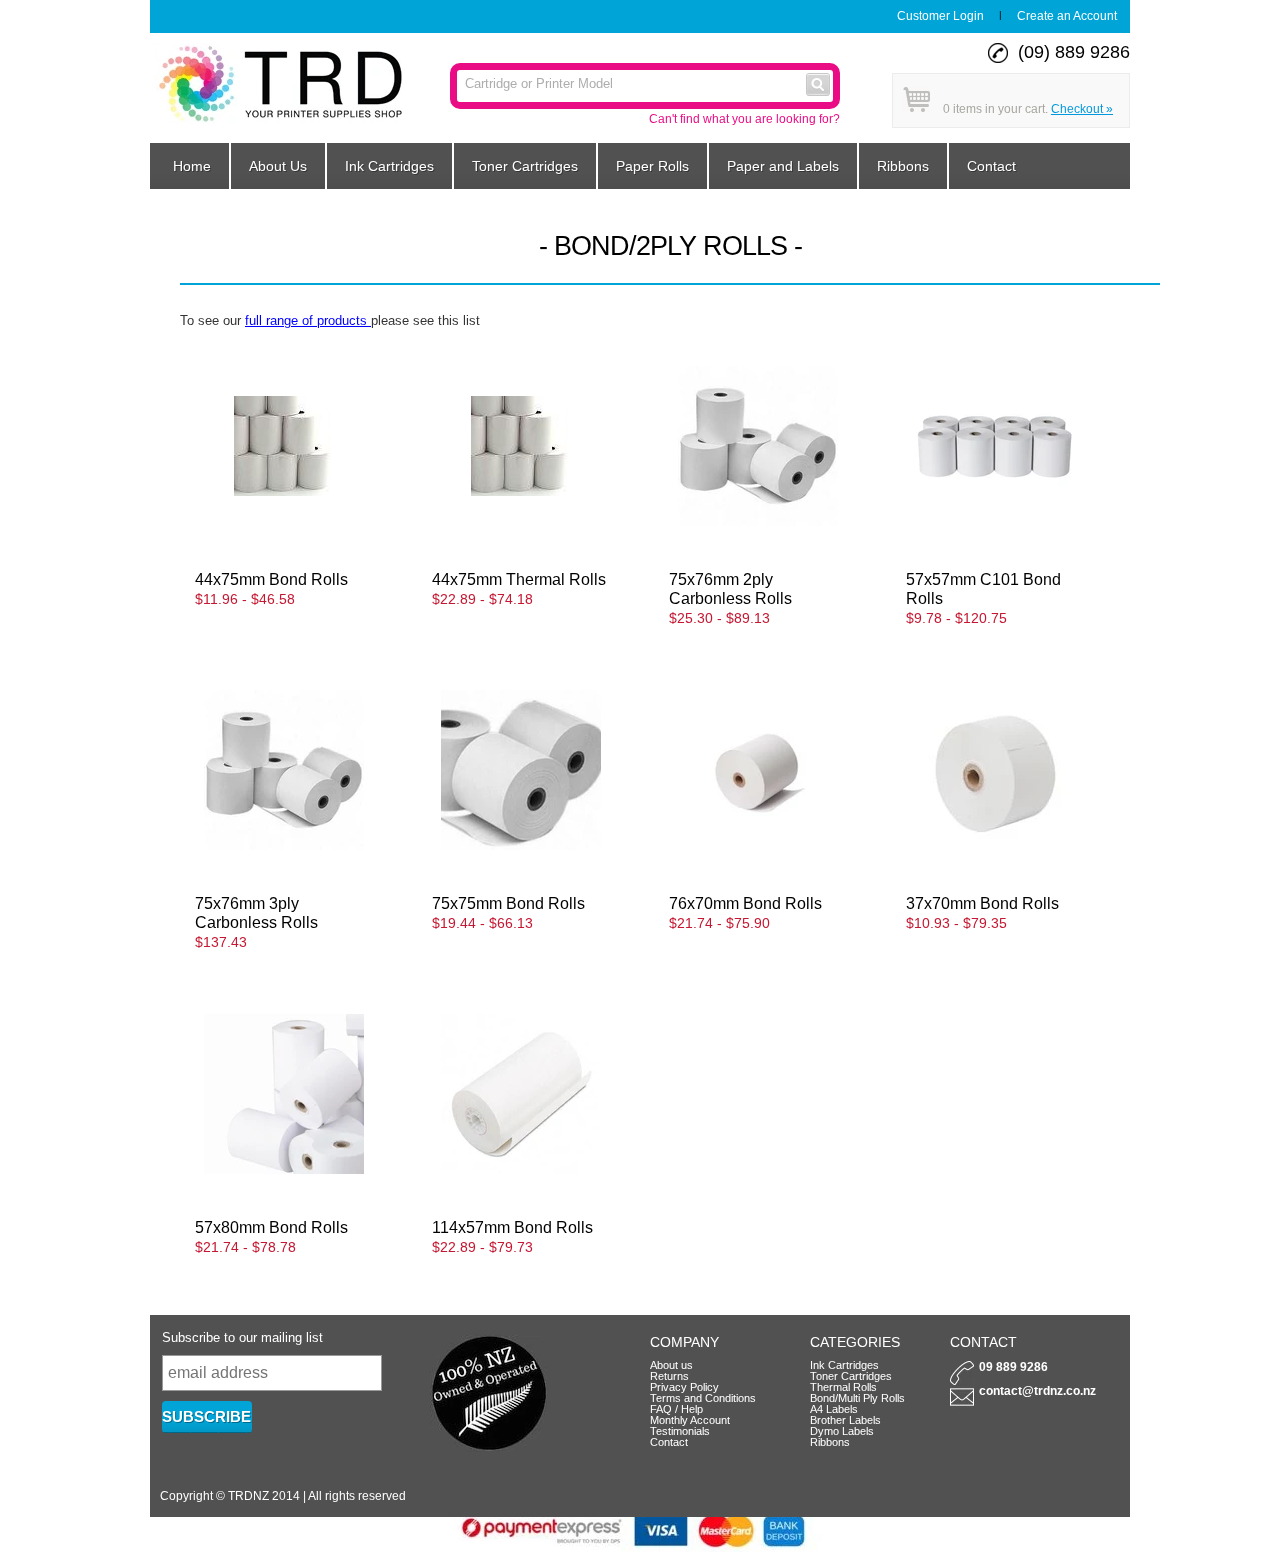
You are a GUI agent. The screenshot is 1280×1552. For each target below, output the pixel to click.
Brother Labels (845, 1420)
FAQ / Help (676, 1409)
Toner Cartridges (525, 166)
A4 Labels (834, 1409)
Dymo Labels (842, 1431)
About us (671, 1365)
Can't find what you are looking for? (744, 119)
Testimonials (680, 1431)
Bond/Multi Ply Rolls (857, 1398)
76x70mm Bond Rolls (745, 903)
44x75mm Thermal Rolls (519, 579)
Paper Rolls (652, 166)
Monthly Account (690, 1420)
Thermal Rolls (843, 1387)
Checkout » (1082, 109)
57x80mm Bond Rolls (271, 1227)
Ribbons (903, 166)
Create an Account (1067, 16)
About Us (278, 166)
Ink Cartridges (389, 166)
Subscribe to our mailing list (242, 1337)
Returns (669, 1376)
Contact (991, 166)
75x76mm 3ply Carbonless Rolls (256, 912)
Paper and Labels (783, 166)
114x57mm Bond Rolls (512, 1227)
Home (192, 166)
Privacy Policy (684, 1387)
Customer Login (940, 16)
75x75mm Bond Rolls (508, 903)
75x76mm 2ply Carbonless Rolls (730, 588)
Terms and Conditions (703, 1398)
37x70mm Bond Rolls (982, 903)
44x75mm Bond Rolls (271, 579)
